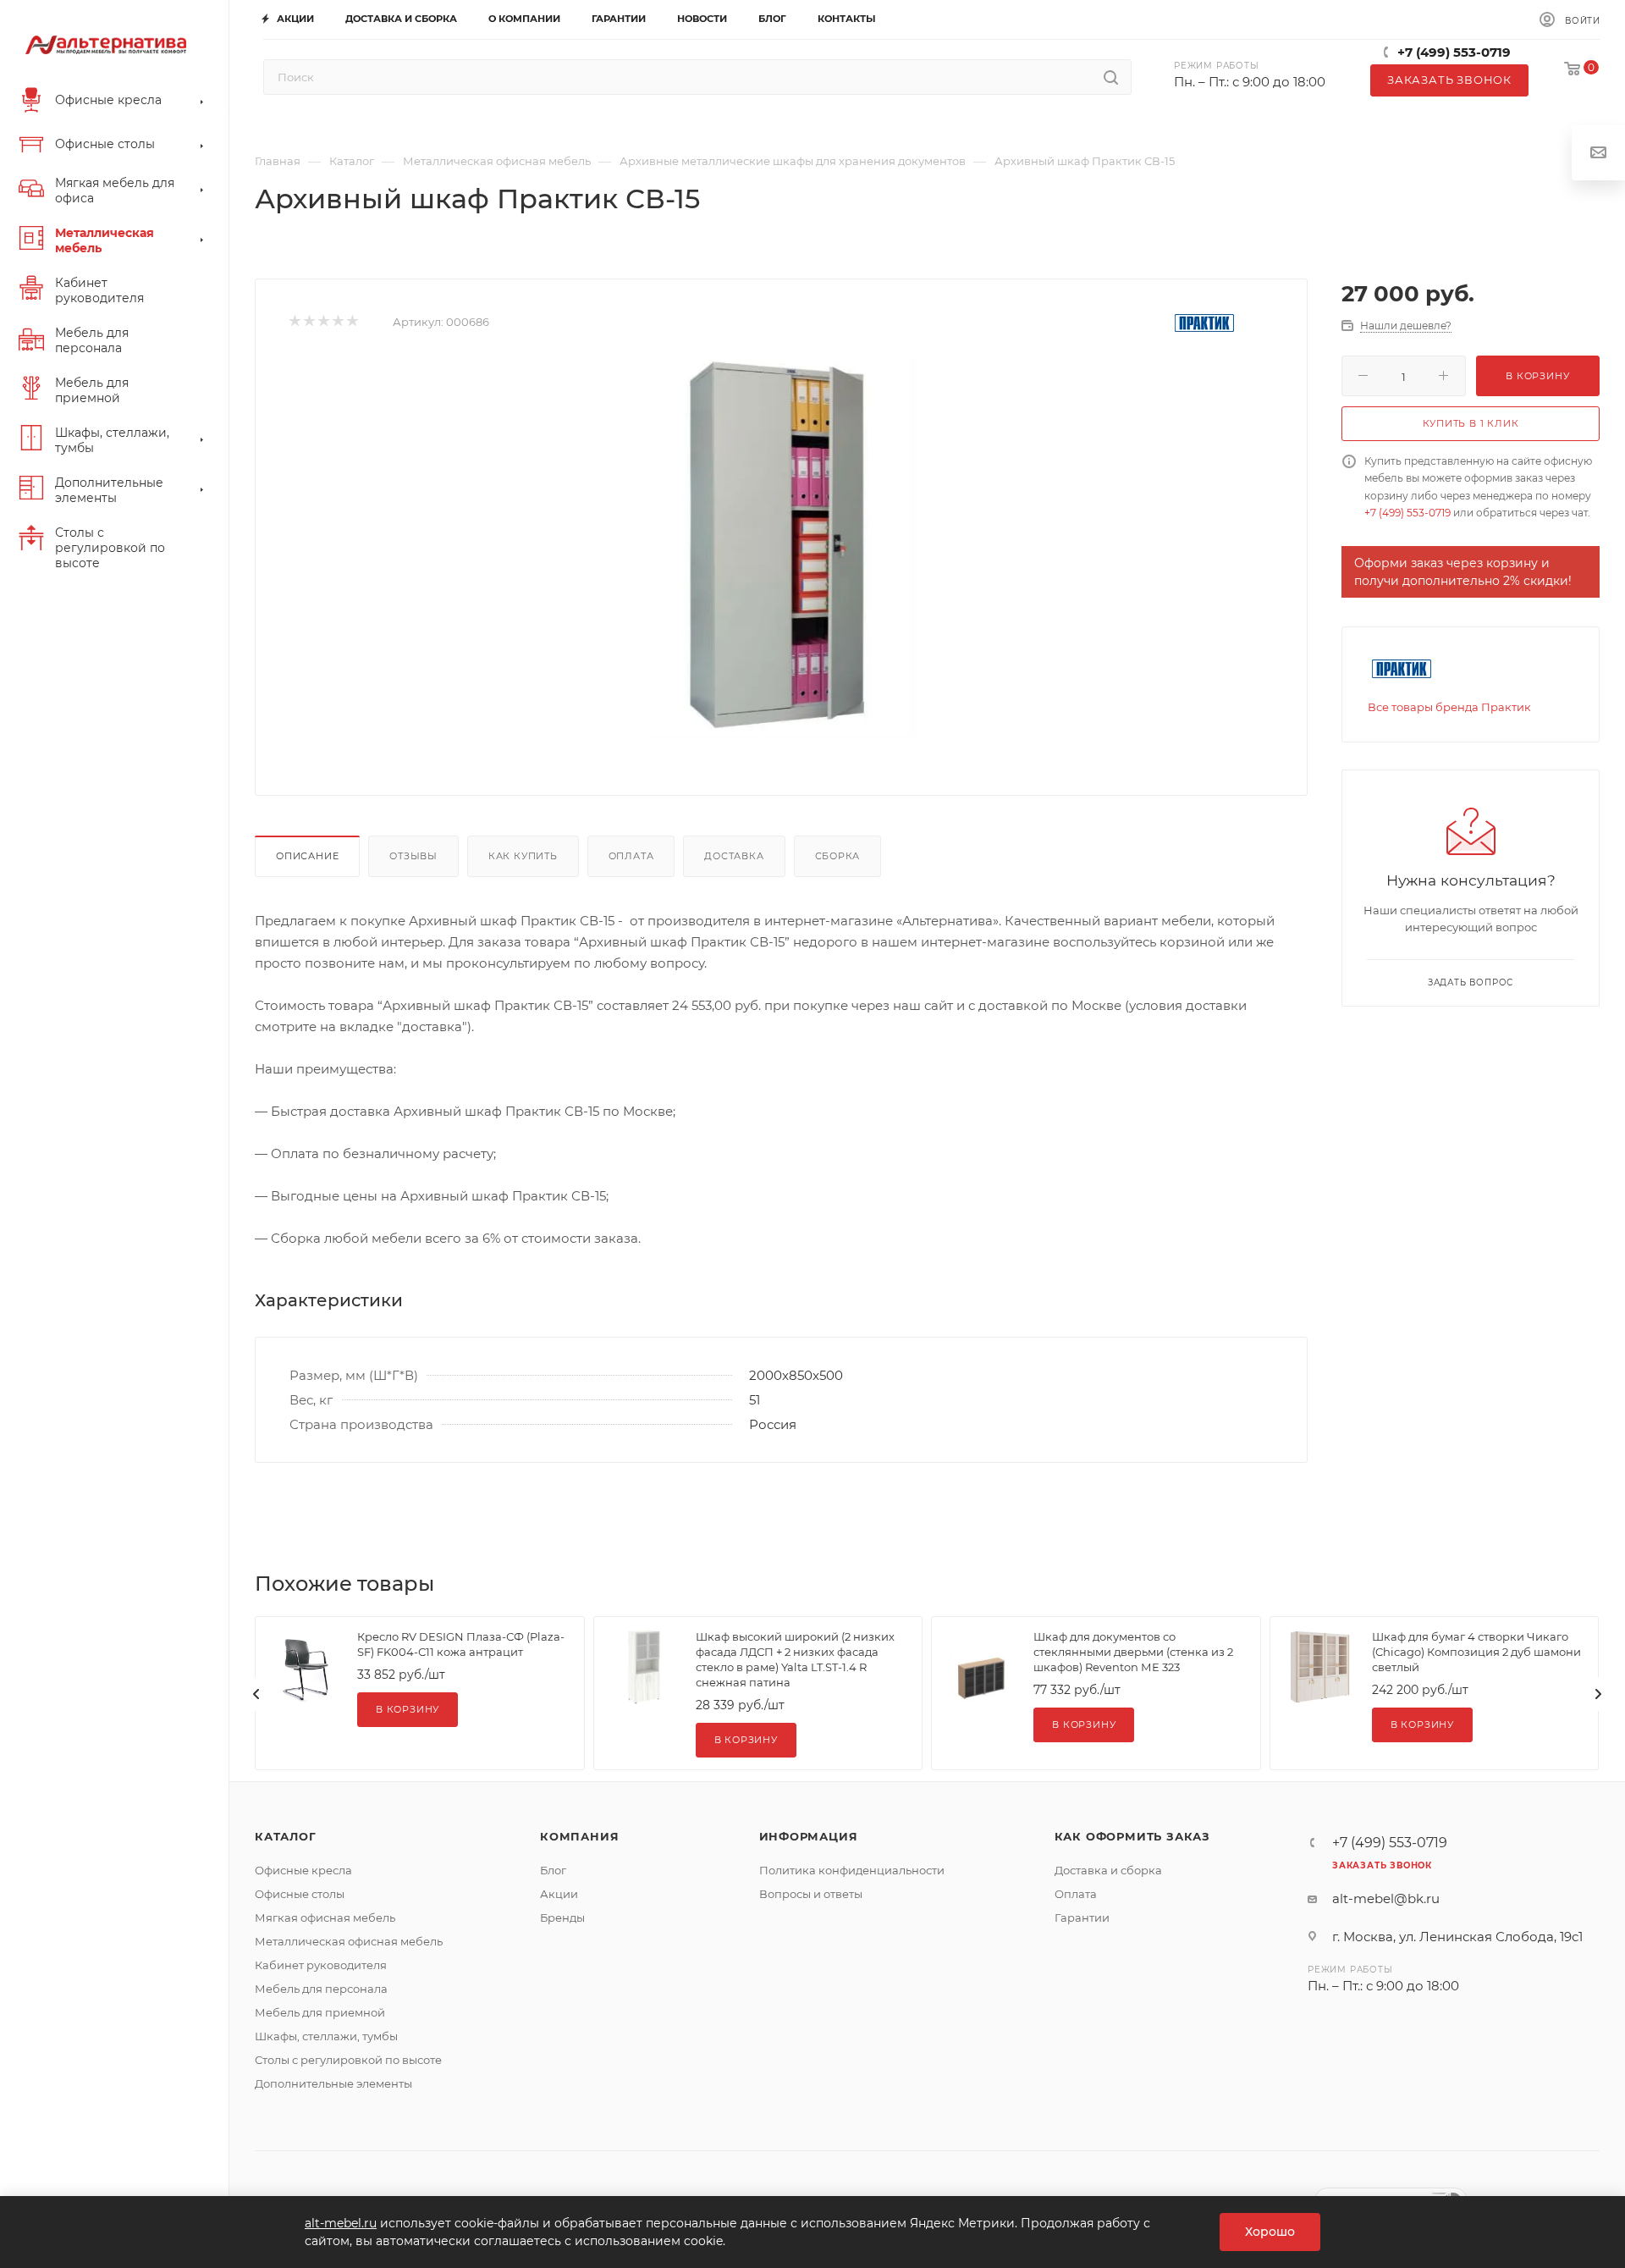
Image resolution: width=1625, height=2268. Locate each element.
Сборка (838, 856)
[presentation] (256, 1694)
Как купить (523, 856)
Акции (559, 1894)
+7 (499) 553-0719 (1454, 52)
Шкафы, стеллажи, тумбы (326, 2036)
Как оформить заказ (1132, 1836)
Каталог (286, 1836)
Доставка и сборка (1108, 1870)
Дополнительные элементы (333, 2083)
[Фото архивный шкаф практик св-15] (781, 548)
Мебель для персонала (321, 1989)
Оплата (631, 856)
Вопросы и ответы (811, 1894)
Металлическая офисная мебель (349, 1941)
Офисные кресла (303, 1870)
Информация (809, 1836)
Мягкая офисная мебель (325, 1918)
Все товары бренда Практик (1449, 707)
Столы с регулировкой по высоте (348, 2060)
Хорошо (1270, 2232)
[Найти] (1111, 77)
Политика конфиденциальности (852, 1870)
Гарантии (1082, 1918)
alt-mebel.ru (341, 2223)
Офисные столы (300, 1894)
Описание (307, 856)
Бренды (562, 1918)
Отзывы (413, 856)
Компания (579, 1836)
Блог (553, 1870)
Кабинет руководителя (321, 1965)
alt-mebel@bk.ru (1386, 1898)
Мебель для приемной (320, 2012)
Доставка (734, 856)
